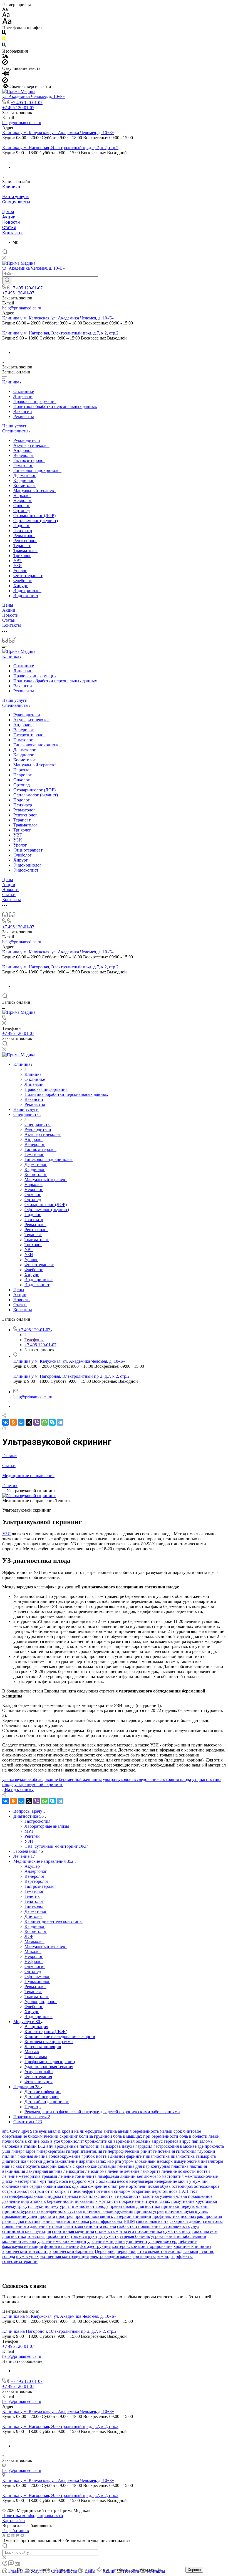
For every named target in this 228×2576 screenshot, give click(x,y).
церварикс (126, 2251)
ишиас (8, 2166)
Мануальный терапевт (35, 490)
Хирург (21, 586)
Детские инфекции (43, 2092)
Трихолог (22, 556)
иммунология (187, 2161)
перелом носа (75, 2196)
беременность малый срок (157, 2131)
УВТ (18, 561)
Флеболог (23, 581)
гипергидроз (23, 2151)
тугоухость (108, 2236)
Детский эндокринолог (47, 2102)
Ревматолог (24, 536)
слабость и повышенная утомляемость (153, 2226)
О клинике (24, 391)
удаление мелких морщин (62, 2241)
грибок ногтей (95, 2156)
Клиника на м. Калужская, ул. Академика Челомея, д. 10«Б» (59, 2316)
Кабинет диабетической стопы (54, 1921)
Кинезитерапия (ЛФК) (46, 2032)
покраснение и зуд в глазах (145, 2201)
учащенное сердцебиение (172, 2241)
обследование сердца (22, 2186)
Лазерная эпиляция (43, 2047)
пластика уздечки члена (164, 2196)
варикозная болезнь (132, 2141)
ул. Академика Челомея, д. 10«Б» (34, 96)
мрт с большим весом (108, 2181)
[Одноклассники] (13, 1422)
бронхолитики (99, 2141)
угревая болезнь (135, 2236)
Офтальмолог (37, 1976)
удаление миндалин (106, 2241)
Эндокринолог (27, 591)
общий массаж (57, 2186)
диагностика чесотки (22, 2161)
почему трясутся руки (23, 2206)
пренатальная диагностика (135, 2206)
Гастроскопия (37, 1821)
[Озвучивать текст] (6, 75)
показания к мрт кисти (96, 2201)
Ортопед (22, 510)
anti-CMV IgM (16, 2131)
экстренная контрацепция (64, 2256)
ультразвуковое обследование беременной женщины (52, 1779)
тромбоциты (58, 2236)
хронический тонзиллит (25, 2251)
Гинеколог (34, 1906)
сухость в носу (177, 2231)
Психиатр (23, 531)
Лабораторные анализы (47, 1826)
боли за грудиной (96, 2136)
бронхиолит (73, 2141)
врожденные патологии (77, 2146)
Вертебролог (37, 1881)
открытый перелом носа (154, 2191)
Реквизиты (24, 416)
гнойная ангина (33, 2156)
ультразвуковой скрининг (39, 1784)
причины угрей (149, 2211)
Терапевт (22, 546)
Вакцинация (36, 2027)
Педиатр (33, 2107)
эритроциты (144, 2256)
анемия (125, 2131)
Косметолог (24, 485)
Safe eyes (38, 2131)
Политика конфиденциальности (33, 2515)
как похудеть (28, 2166)
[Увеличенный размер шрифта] (7, 23)
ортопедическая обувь (150, 2186)
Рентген (32, 1836)
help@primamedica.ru (22, 123)
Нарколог (22, 495)
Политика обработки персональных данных (55, 406)
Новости (11, 222)
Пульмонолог (37, 1981)
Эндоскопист (26, 596)
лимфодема (108, 2176)
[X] (29, 1422)
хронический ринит (192, 2246)
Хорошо (194, 2570)
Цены (8, 212)
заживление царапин (75, 2161)
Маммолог (34, 1941)
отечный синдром (113, 2191)
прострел (65, 2216)
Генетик (32, 1896)
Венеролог (23, 455)
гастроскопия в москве (175, 2146)
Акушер (32, 1866)
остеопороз (182, 2186)
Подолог (22, 526)
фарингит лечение (61, 2246)
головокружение (65, 2156)
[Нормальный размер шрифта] (6, 15)
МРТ (29, 1831)
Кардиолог (24, 480)
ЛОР (29, 1936)
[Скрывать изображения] (5, 63)
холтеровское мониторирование (142, 2246)
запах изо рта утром (115, 2161)
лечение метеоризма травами (30, 2176)
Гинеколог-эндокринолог (37, 470)
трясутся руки (84, 2236)
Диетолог (34, 1916)
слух (195, 2226)
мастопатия (173, 2176)
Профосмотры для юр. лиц (50, 2062)
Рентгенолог (25, 541)
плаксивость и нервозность (115, 2196)
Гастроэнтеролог (29, 460)
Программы (36, 2057)
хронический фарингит (71, 2251)
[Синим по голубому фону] (4, 46)
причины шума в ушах (186, 2211)
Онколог (22, 505)
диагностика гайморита (193, 2156)
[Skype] (52, 1422)
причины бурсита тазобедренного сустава (42, 2211)
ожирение (98, 2186)
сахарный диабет (186, 2221)
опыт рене (118, 2186)
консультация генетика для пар (120, 2166)
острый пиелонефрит (75, 2191)
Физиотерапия (38, 2077)
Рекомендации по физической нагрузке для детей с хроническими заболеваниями (102, 2112)
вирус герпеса (165, 2141)
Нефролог (34, 1961)
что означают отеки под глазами (168, 2251)
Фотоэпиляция (39, 2082)
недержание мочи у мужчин (181, 2181)
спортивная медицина (73, 2231)
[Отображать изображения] (5, 57)
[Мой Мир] (21, 1422)
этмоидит (166, 2256)
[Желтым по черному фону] (4, 40)
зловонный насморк (154, 2161)
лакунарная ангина (44, 2171)
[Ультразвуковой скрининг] (29, 1496)
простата (47, 2216)
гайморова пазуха (117, 2146)
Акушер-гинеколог (31, 445)
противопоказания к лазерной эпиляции (113, 2216)
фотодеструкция (95, 2246)
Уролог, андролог (41, 2001)
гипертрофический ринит (128, 2151)
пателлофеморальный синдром (32, 2196)
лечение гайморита (142, 2171)
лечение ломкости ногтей (186, 2171)
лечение (115, 2171)
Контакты (12, 233)
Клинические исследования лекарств (60, 2037)
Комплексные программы (49, 2042)
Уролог (20, 571)
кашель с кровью (74, 2166)
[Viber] (37, 1422)
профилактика (166, 2216)
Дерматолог (25, 475)
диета (49, 2161)
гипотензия (164, 2151)
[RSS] (4, 1428)
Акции (9, 217)
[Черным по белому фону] (4, 34)
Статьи (9, 227)
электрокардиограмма (111, 2256)
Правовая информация (35, 401)
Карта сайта (13, 2520)
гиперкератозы (51, 2151)
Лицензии (23, 396)
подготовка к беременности (47, 2201)
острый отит (42, 2191)
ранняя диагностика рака (65, 2221)
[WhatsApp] (44, 1422)
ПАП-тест (188, 2191)
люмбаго (152, 2176)
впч (50, 2146)
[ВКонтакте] (15, 242)
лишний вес (132, 2176)
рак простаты (210, 2216)
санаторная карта (152, 2221)
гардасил (144, 2146)
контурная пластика (170, 2166)
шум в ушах (27, 2256)
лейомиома (96, 2171)
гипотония (186, 2151)
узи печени (137, 2241)
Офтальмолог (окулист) (36, 521)
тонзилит (36, 2236)
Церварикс (105, 2251)
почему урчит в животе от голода (77, 2206)
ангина (110, 2131)
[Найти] (7, 281)
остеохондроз (206, 2186)
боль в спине (27, 2141)
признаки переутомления (185, 2206)
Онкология (35, 1966)
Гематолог (23, 465)
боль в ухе (50, 2141)
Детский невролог (42, 2097)
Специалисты (16, 202)
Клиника (11, 187)
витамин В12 (33, 2146)
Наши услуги (15, 197)
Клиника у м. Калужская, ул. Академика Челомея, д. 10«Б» (58, 133)
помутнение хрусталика (194, 2201)
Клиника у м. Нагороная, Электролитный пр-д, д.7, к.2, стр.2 (60, 148)
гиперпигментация (84, 2151)
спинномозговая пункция (27, 2231)
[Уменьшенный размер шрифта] (5, 10)
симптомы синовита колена (90, 2226)
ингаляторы (212, 2161)
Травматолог (25, 551)
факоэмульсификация (23, 2246)
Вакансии (23, 411)
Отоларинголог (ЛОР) (34, 516)
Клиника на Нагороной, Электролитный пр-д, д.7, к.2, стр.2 (59, 2331)
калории (49, 2166)
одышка (80, 2186)
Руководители (27, 440)
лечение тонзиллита (77, 2176)
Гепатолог (34, 1901)
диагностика (158, 2156)
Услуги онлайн (39, 2072)
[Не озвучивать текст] (5, 81)
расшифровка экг (106, 2221)
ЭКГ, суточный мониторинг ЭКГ (56, 1846)
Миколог (33, 1951)
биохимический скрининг (53, 2136)
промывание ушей (20, 2216)
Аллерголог (36, 1871)
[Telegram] (60, 1422)
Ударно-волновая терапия (49, 2067)
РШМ (129, 2221)
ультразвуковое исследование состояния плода (147, 1779)
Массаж (32, 2052)
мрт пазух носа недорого (63, 2181)
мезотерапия (27, 2181)
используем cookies (144, 2570)
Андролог (23, 450)
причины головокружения (108, 2211)
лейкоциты (74, 2171)
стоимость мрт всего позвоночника (129, 2231)
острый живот (16, 2191)
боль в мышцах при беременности (146, 2136)
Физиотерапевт (28, 576)
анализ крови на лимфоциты (75, 2131)
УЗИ (18, 566)
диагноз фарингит (127, 2156)
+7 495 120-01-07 (27, 103)
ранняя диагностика (21, 2221)
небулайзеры (141, 2181)
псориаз (188, 2216)
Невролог (23, 500)
